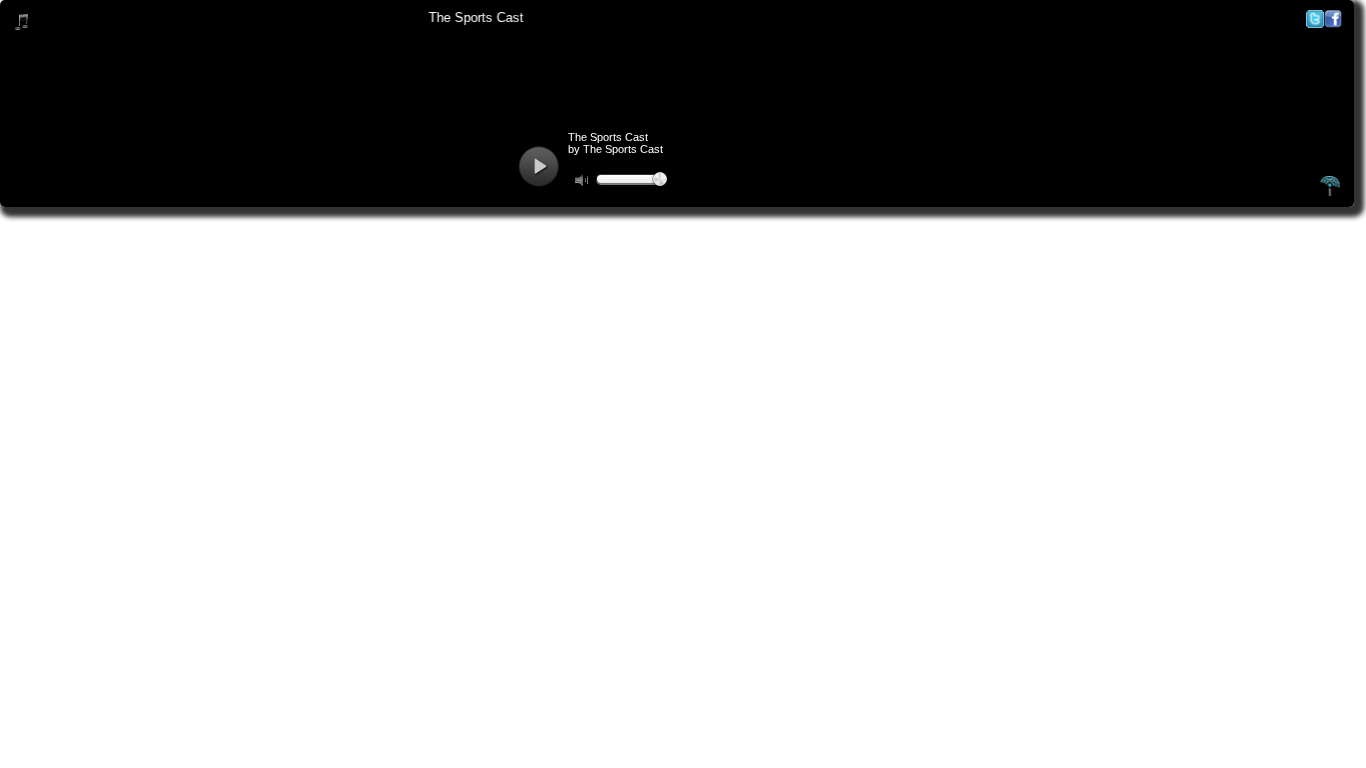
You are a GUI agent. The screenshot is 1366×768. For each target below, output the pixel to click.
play (538, 166)
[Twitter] (1315, 23)
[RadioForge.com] (1330, 193)
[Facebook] (1333, 23)
